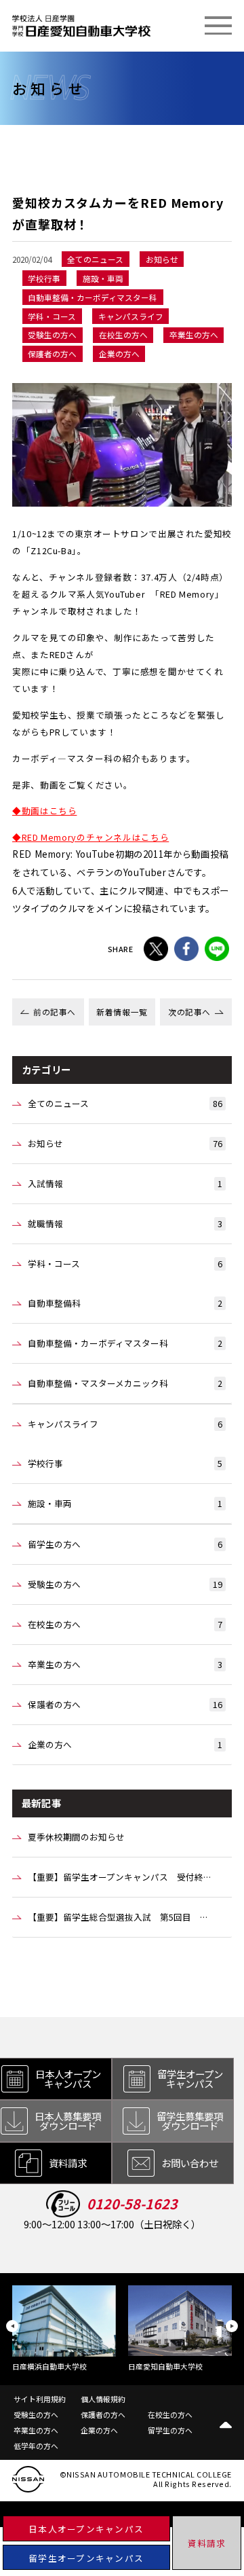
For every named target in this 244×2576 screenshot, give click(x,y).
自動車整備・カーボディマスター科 (125, 1343)
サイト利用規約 (40, 2399)
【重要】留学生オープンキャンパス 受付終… (119, 1877)
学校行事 (125, 1463)
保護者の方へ (125, 1704)
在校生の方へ (125, 1624)
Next (232, 2326)
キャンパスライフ (125, 1424)
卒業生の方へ (125, 1664)
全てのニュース (125, 1103)
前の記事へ (55, 1012)
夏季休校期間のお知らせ (76, 1837)
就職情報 (125, 1223)
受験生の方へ (125, 1584)
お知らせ (125, 1143)
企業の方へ (125, 1744)
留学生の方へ (125, 1544)
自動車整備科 (125, 1303)
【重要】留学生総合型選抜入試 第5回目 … (118, 1917)
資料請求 (207, 2543)
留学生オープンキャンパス (86, 2558)
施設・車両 (125, 1503)
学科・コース (125, 1264)
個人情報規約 (103, 2399)
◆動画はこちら (44, 811)
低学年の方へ (36, 2446)
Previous (12, 2326)
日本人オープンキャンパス (86, 2529)
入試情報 (125, 1183)
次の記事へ (189, 1012)
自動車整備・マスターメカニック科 (125, 1383)
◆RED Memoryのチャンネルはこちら (90, 837)
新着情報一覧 (122, 1012)
